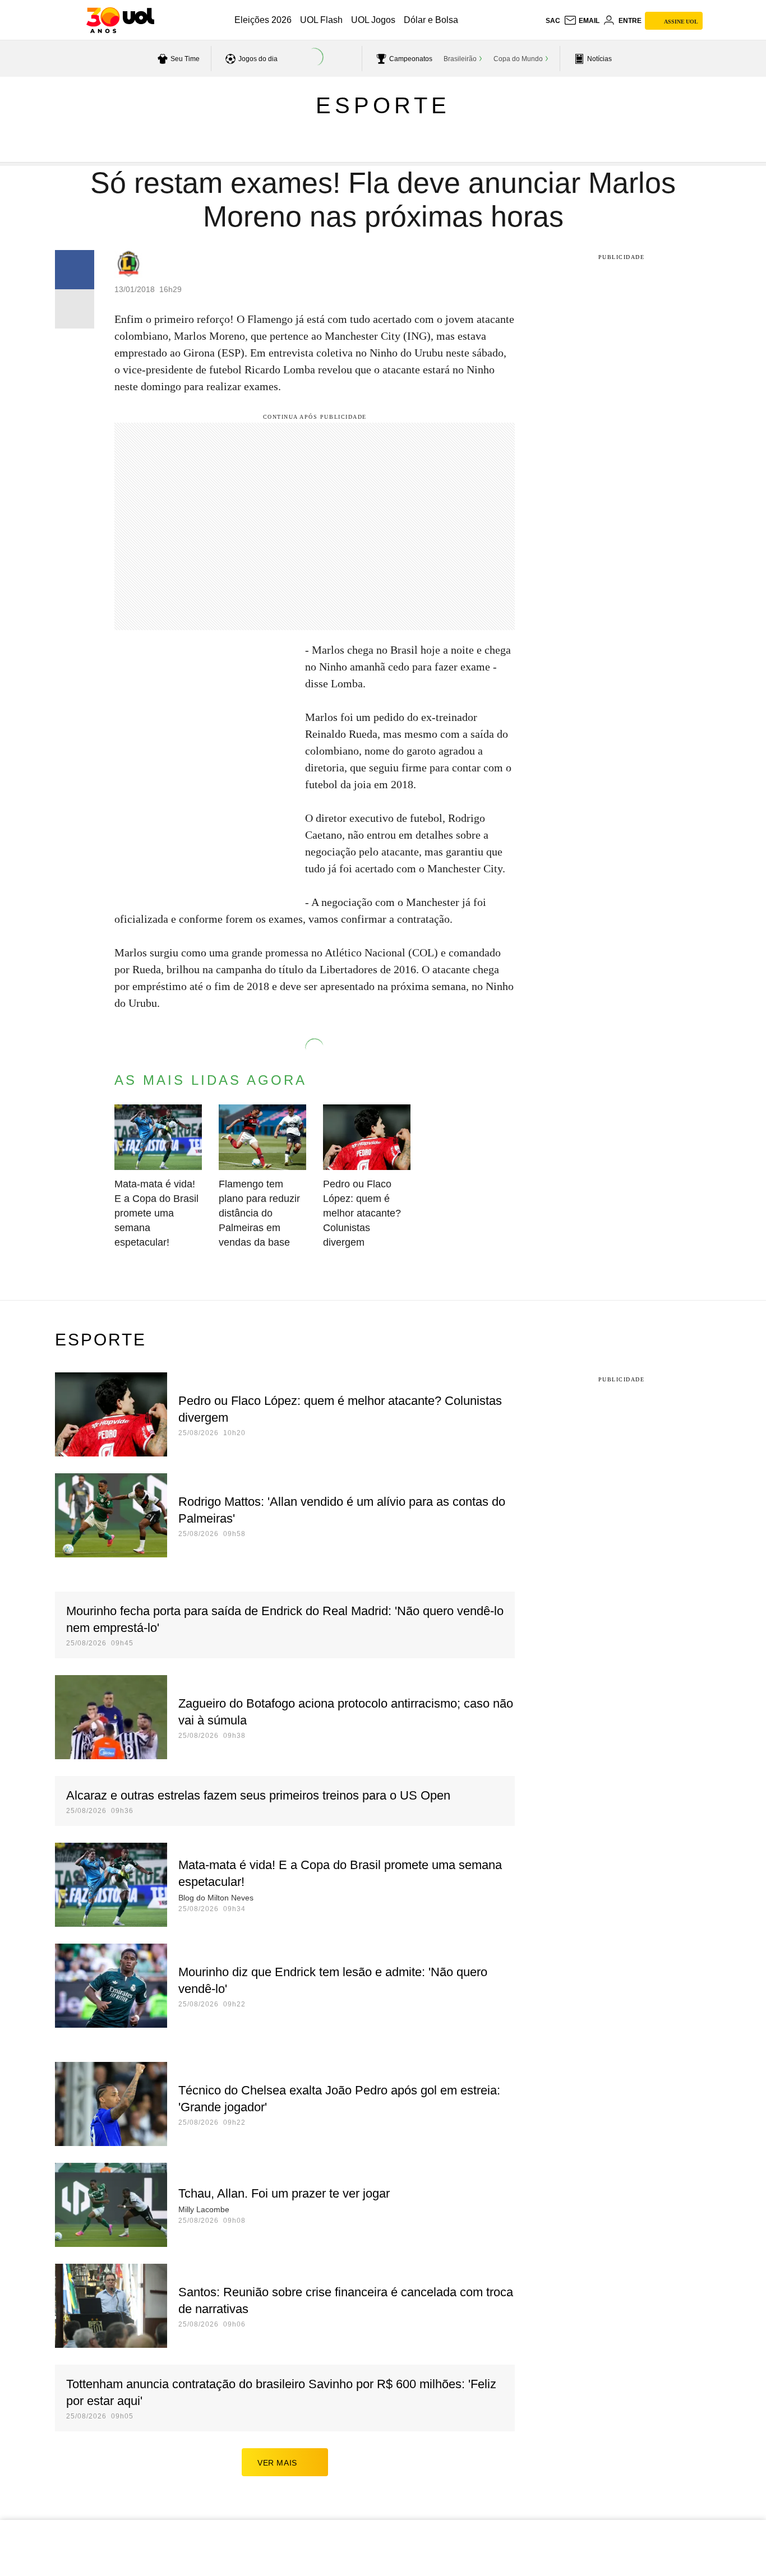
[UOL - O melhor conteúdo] (120, 20)
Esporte (383, 105)
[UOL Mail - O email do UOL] (582, 21)
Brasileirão (460, 59)
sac (553, 21)
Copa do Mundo (518, 59)
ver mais (277, 2463)
